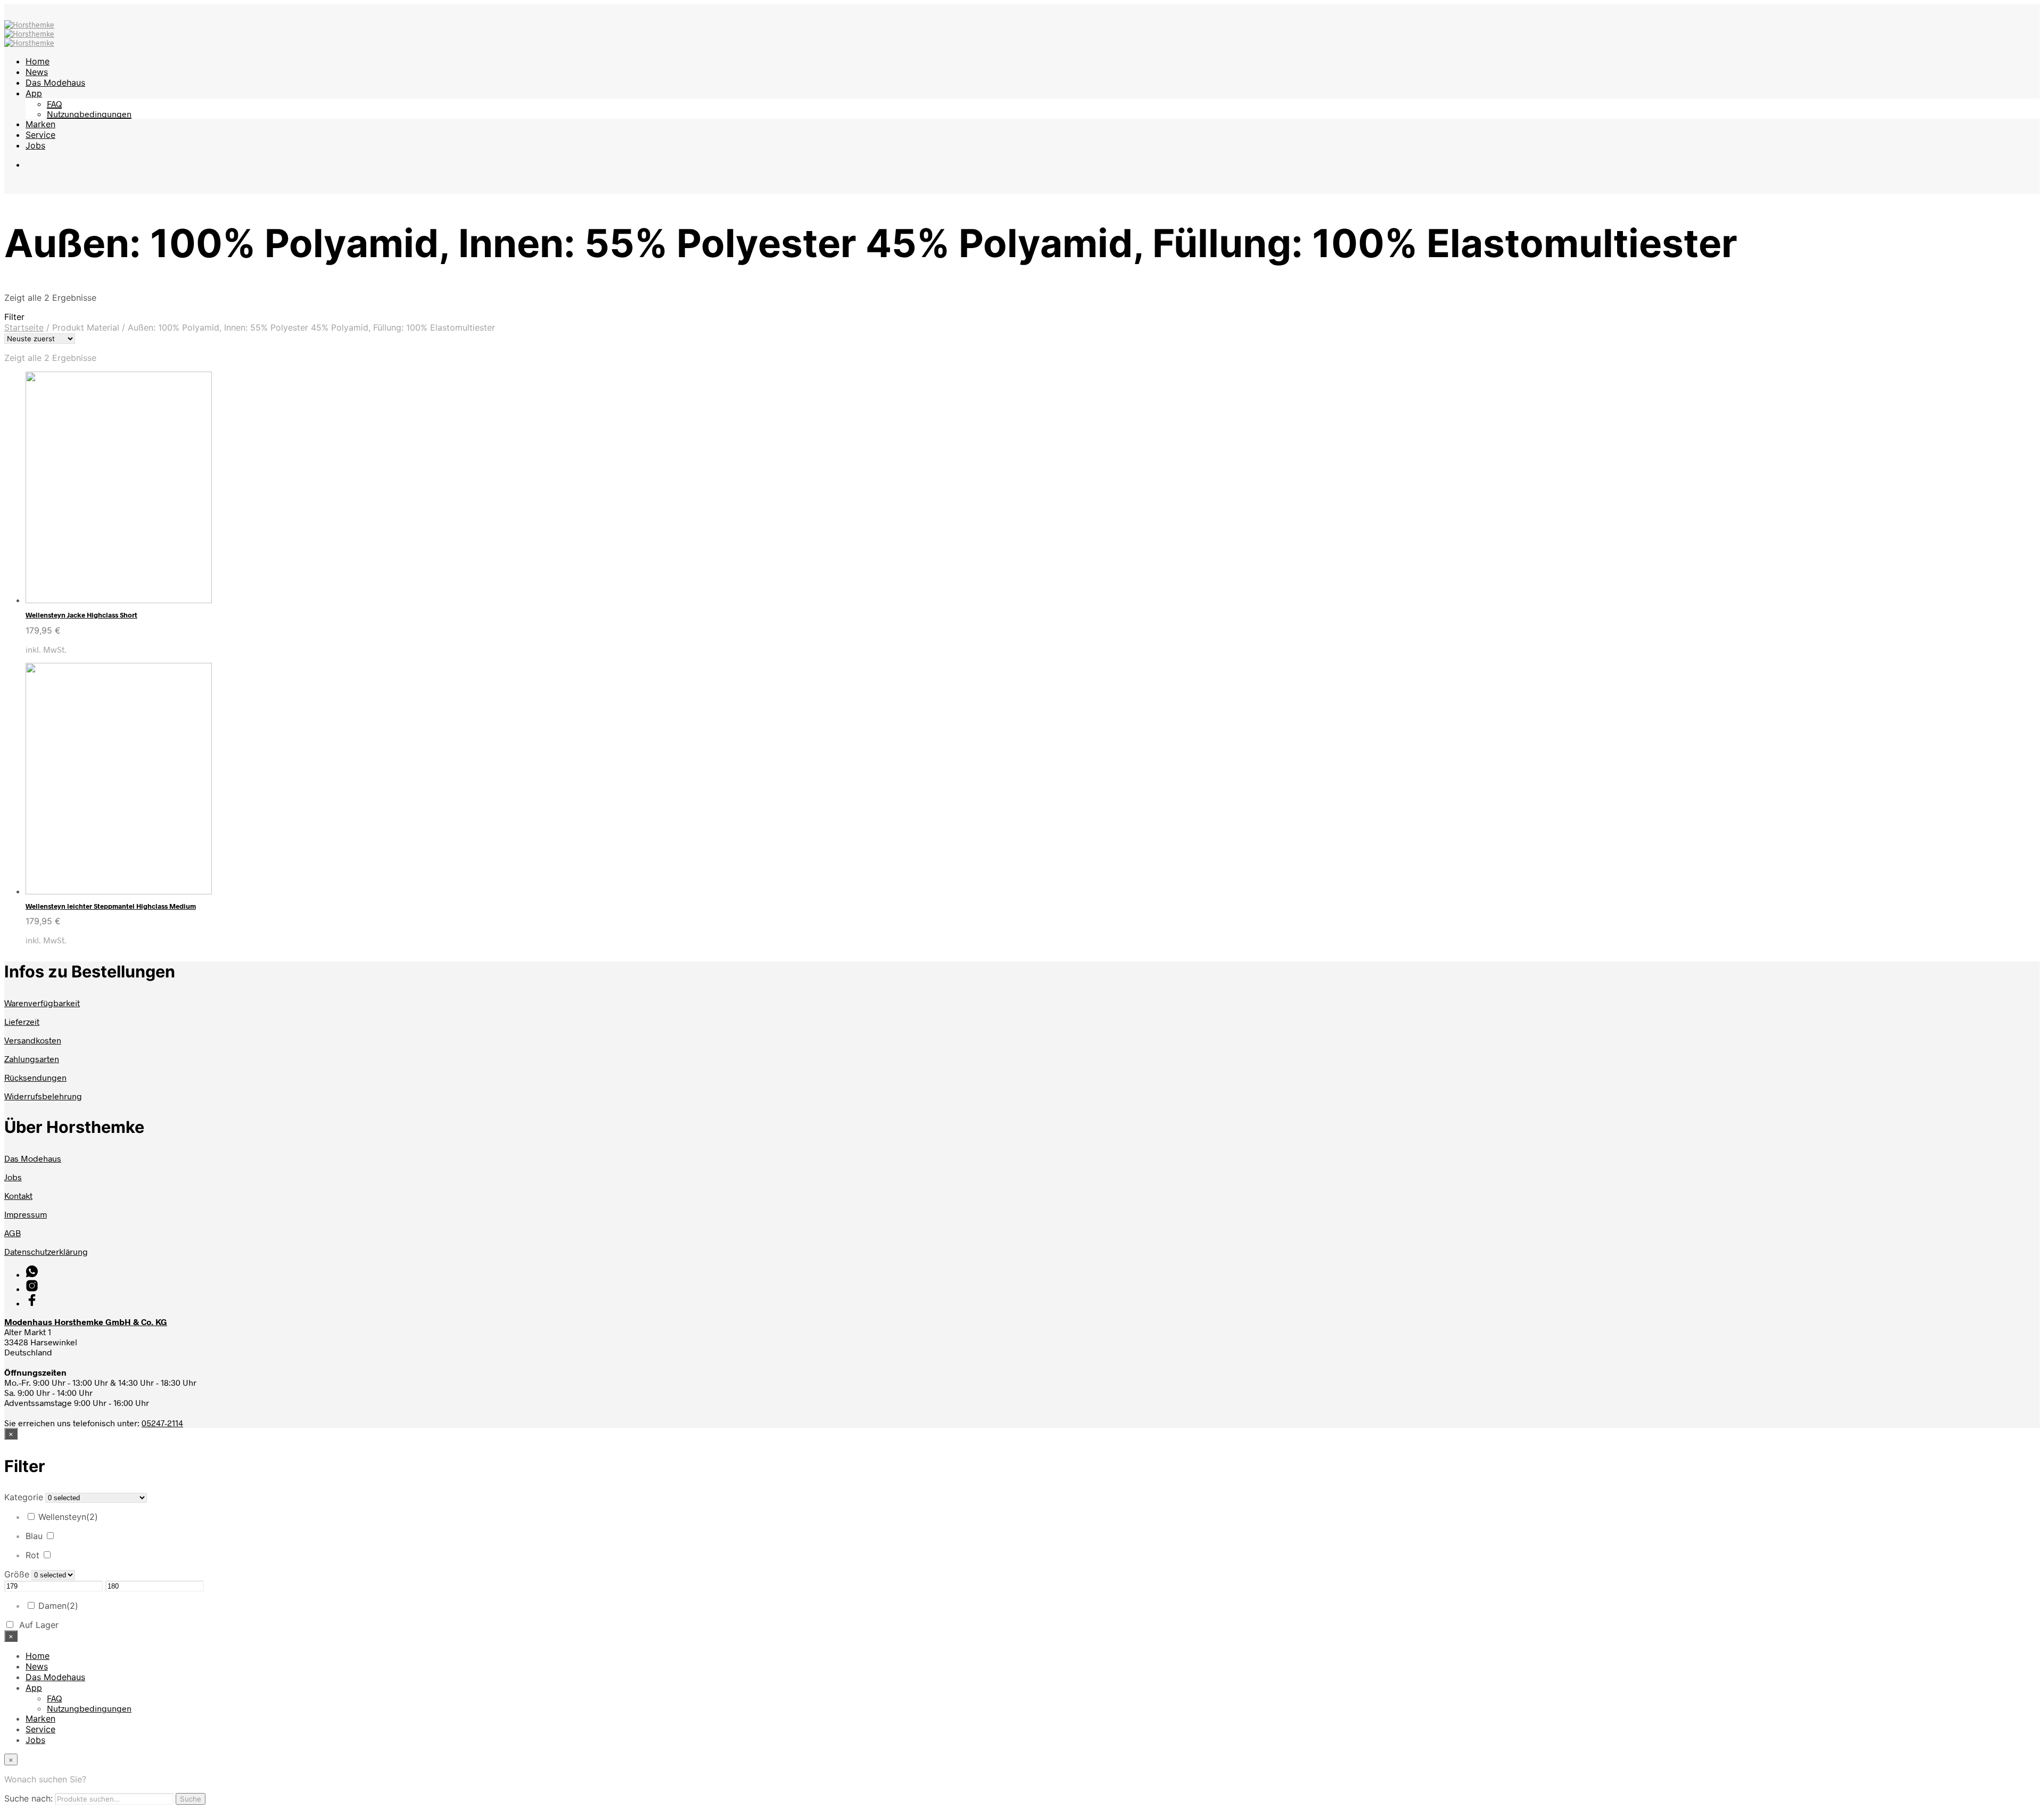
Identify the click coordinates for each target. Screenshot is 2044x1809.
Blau (34, 1536)
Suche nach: (28, 1798)
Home (38, 61)
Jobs (35, 145)
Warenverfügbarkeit (42, 1003)
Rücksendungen (35, 1077)
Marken (40, 124)
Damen (58, 1606)
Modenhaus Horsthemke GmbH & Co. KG (86, 1322)
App (34, 93)
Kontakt (18, 1195)
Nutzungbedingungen (89, 114)
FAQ (54, 104)
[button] (1022, 317)
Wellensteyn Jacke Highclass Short (81, 615)
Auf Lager (39, 1625)
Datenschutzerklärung (46, 1251)
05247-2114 (162, 1423)
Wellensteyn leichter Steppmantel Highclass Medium (111, 906)
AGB (13, 1233)
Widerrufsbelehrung (43, 1096)
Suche (191, 1799)
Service (40, 135)
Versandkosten (33, 1040)
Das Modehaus (55, 83)
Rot (32, 1555)
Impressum (26, 1214)
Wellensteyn (68, 1517)
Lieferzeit (22, 1021)
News (37, 72)
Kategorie (24, 1497)
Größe (17, 1574)
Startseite (24, 327)
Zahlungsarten (32, 1059)
